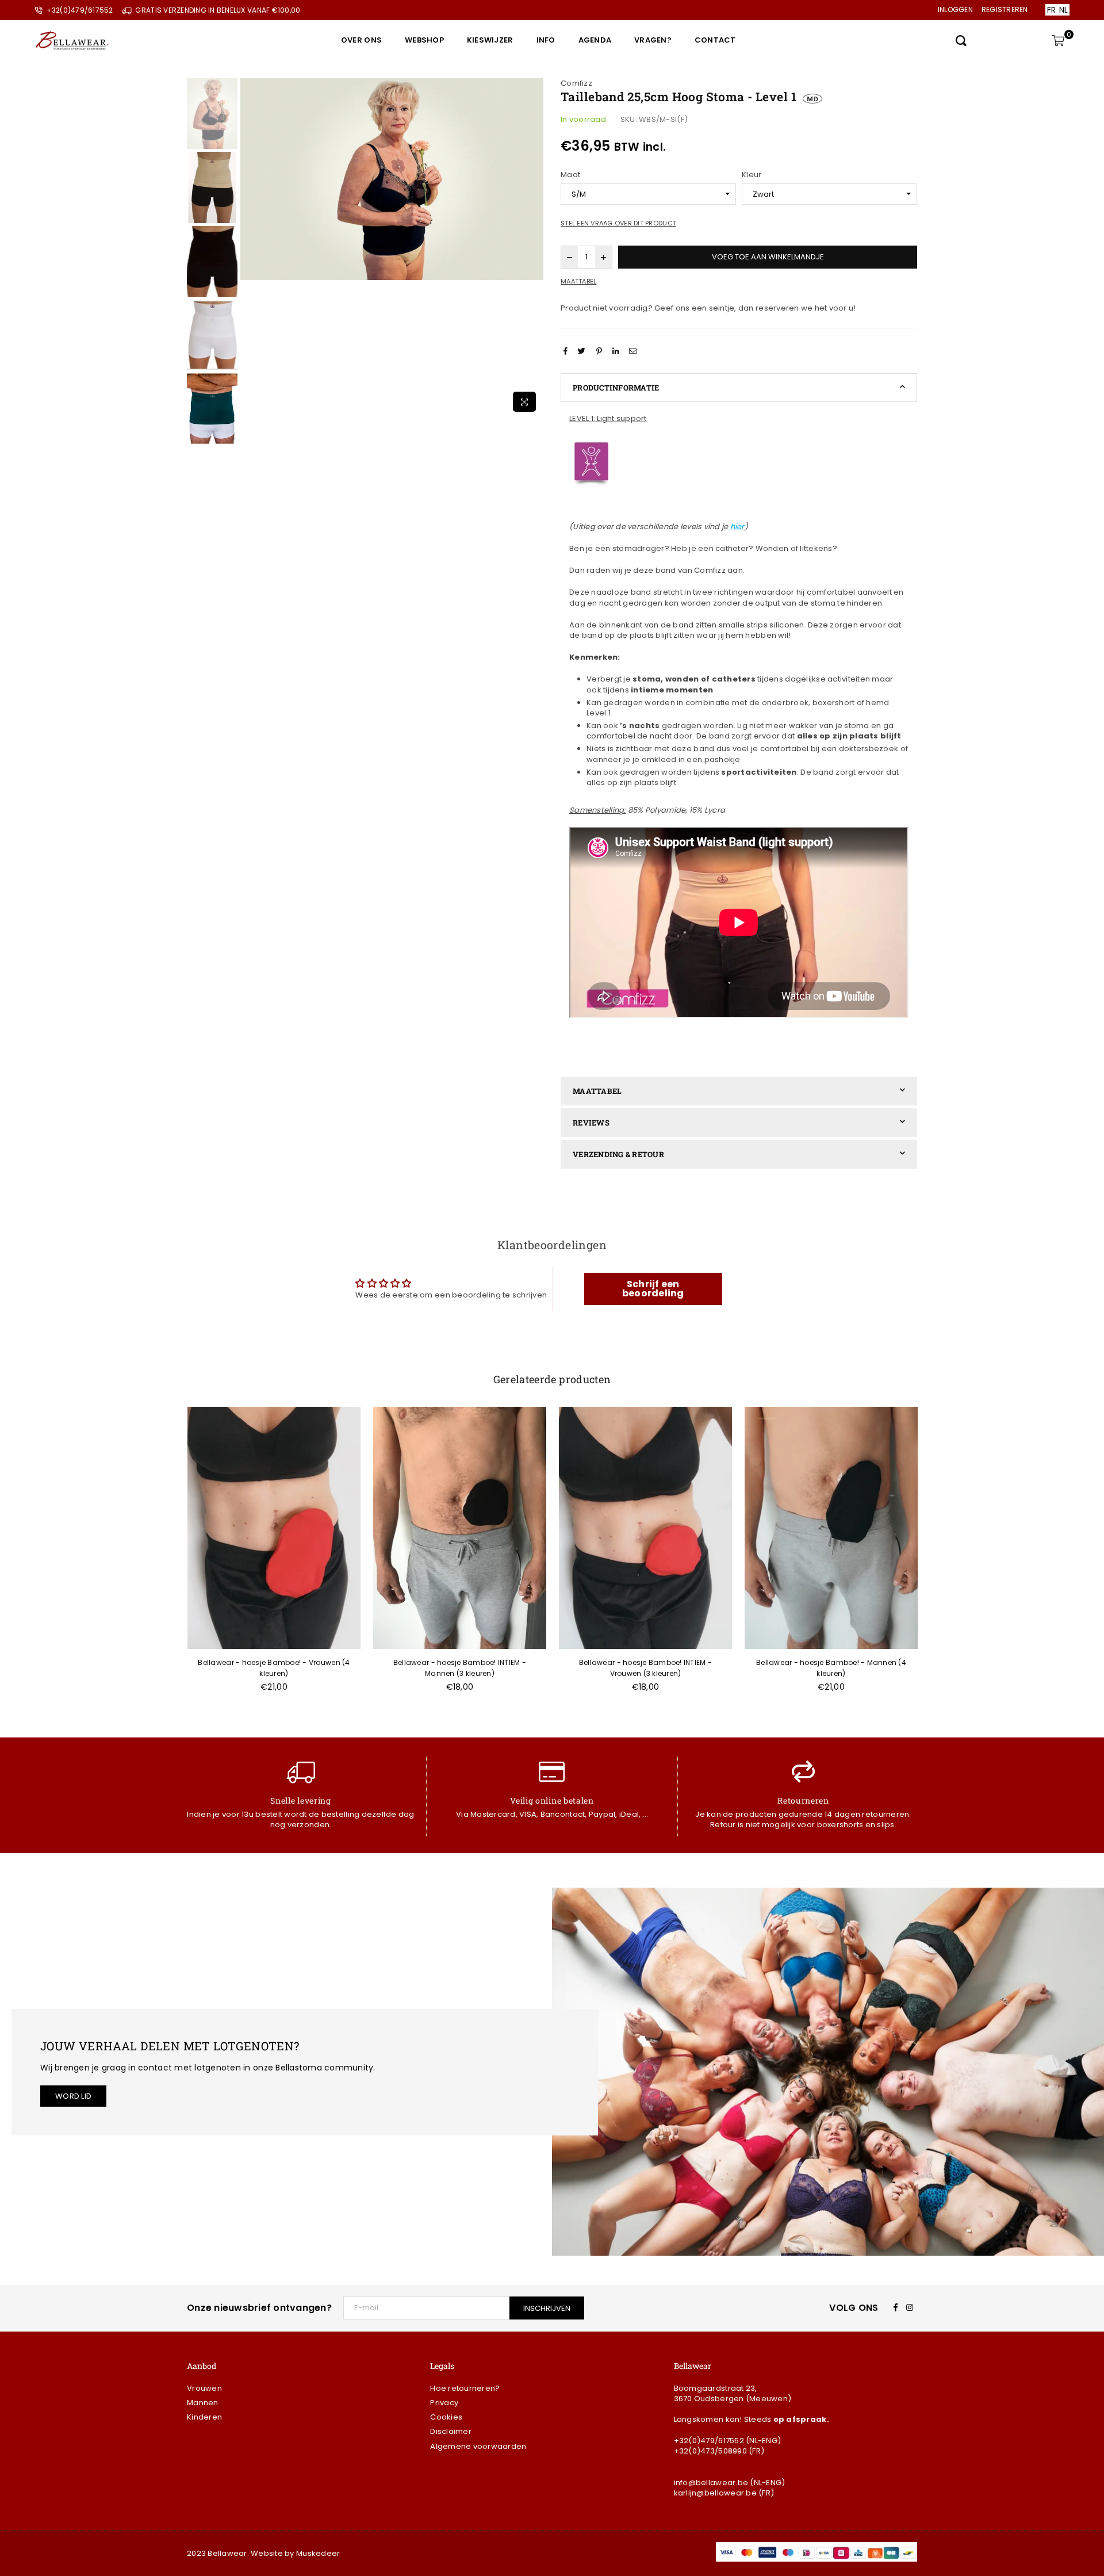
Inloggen (955, 9)
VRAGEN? (653, 40)
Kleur (752, 175)
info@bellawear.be (711, 2483)
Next (533, 248)
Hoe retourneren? (465, 2388)
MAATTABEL (597, 1091)
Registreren (1005, 9)
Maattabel (578, 282)
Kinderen (204, 2417)
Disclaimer (451, 2431)
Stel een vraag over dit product (618, 223)
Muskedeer (318, 2553)
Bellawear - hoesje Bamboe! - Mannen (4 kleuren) (831, 1668)
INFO (546, 40)
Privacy (444, 2403)
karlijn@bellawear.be (715, 2493)
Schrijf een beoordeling (653, 1289)
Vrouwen (204, 2388)
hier (737, 527)
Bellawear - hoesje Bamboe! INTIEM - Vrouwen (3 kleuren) (645, 1668)
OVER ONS (361, 40)
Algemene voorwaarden (478, 2446)
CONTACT (715, 40)
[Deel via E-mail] (634, 351)
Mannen (203, 2403)
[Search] (961, 40)
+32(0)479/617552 (709, 2441)
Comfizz (576, 83)
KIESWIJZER (490, 40)
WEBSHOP (424, 40)
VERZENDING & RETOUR (618, 1154)
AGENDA (595, 40)
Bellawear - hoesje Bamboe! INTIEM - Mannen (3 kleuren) (460, 1668)
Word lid (73, 2096)
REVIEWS (591, 1123)
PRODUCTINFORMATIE (616, 388)
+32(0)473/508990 (710, 2451)
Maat (570, 175)
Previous (250, 248)
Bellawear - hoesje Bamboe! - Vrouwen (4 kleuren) (274, 1668)
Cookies (446, 2417)
